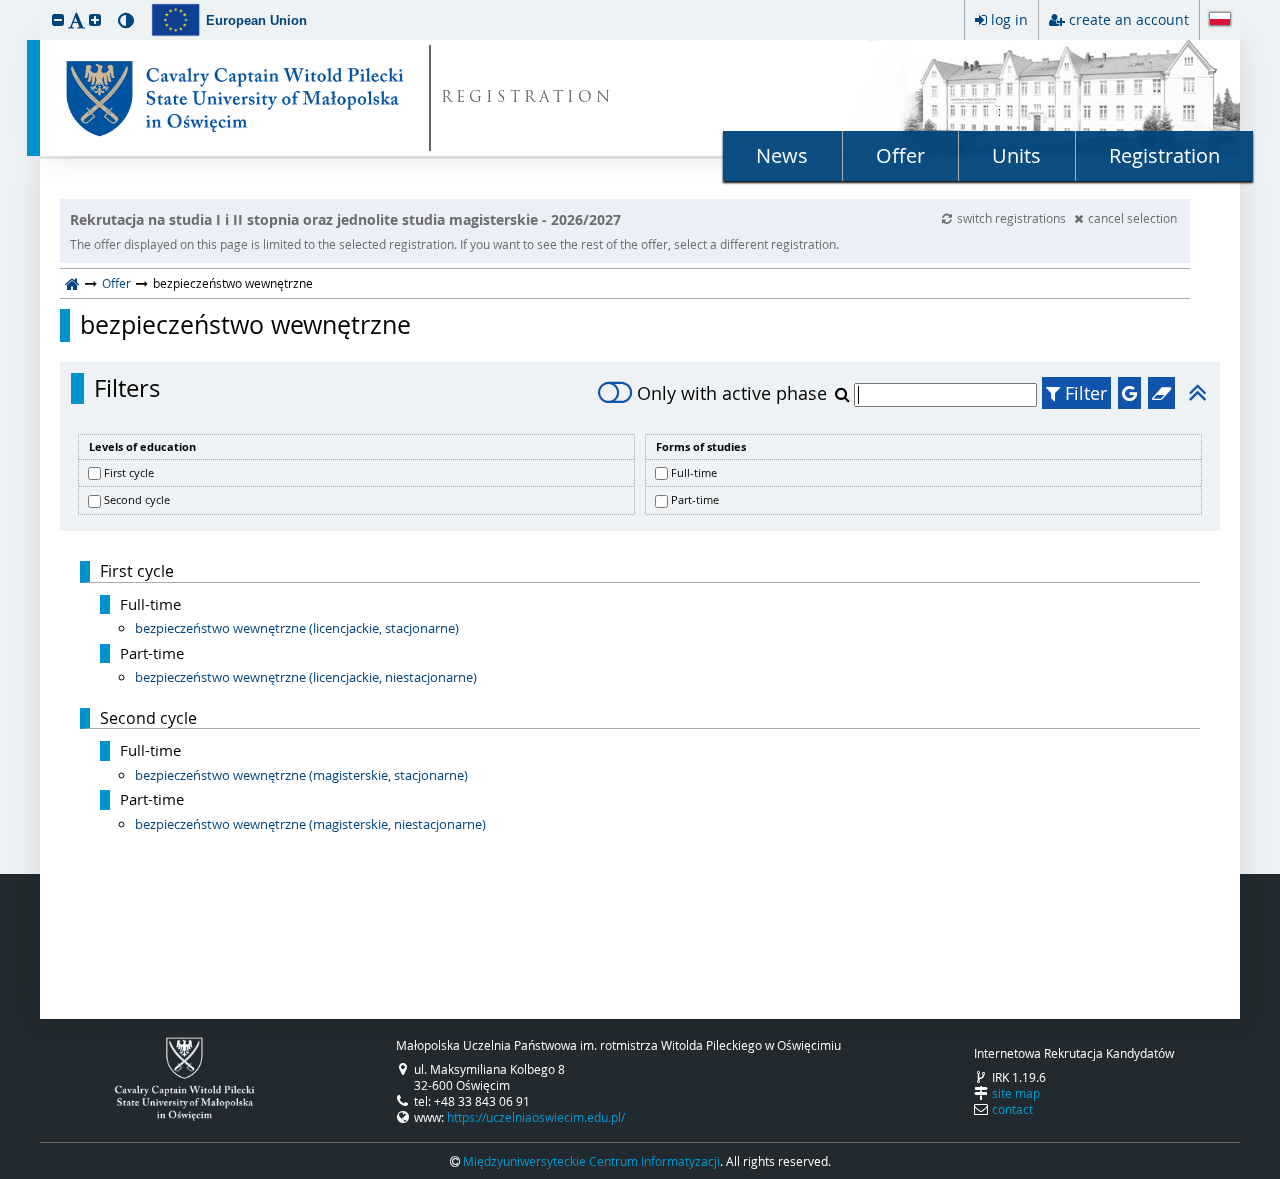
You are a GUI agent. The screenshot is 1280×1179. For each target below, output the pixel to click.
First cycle (129, 472)
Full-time (694, 472)
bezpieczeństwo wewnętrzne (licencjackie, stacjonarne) (297, 628)
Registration (1164, 155)
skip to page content (5, 5)
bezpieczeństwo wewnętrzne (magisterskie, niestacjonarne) (310, 824)
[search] (844, 394)
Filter (1083, 393)
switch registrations (1013, 218)
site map (1016, 1093)
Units (1016, 155)
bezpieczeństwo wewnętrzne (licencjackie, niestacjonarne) (306, 677)
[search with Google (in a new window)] (1129, 393)
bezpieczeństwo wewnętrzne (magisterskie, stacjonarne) (301, 775)
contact (1012, 1109)
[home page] (72, 283)
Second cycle (137, 499)
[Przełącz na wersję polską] (1220, 21)
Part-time (695, 499)
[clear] (1161, 393)
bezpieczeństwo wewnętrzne (245, 325)
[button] (58, 19)
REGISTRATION (527, 98)
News (782, 155)
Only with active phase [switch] (732, 393)
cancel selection (1132, 218)
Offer (900, 155)
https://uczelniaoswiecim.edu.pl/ (536, 1117)
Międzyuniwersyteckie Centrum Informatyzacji (591, 1161)
